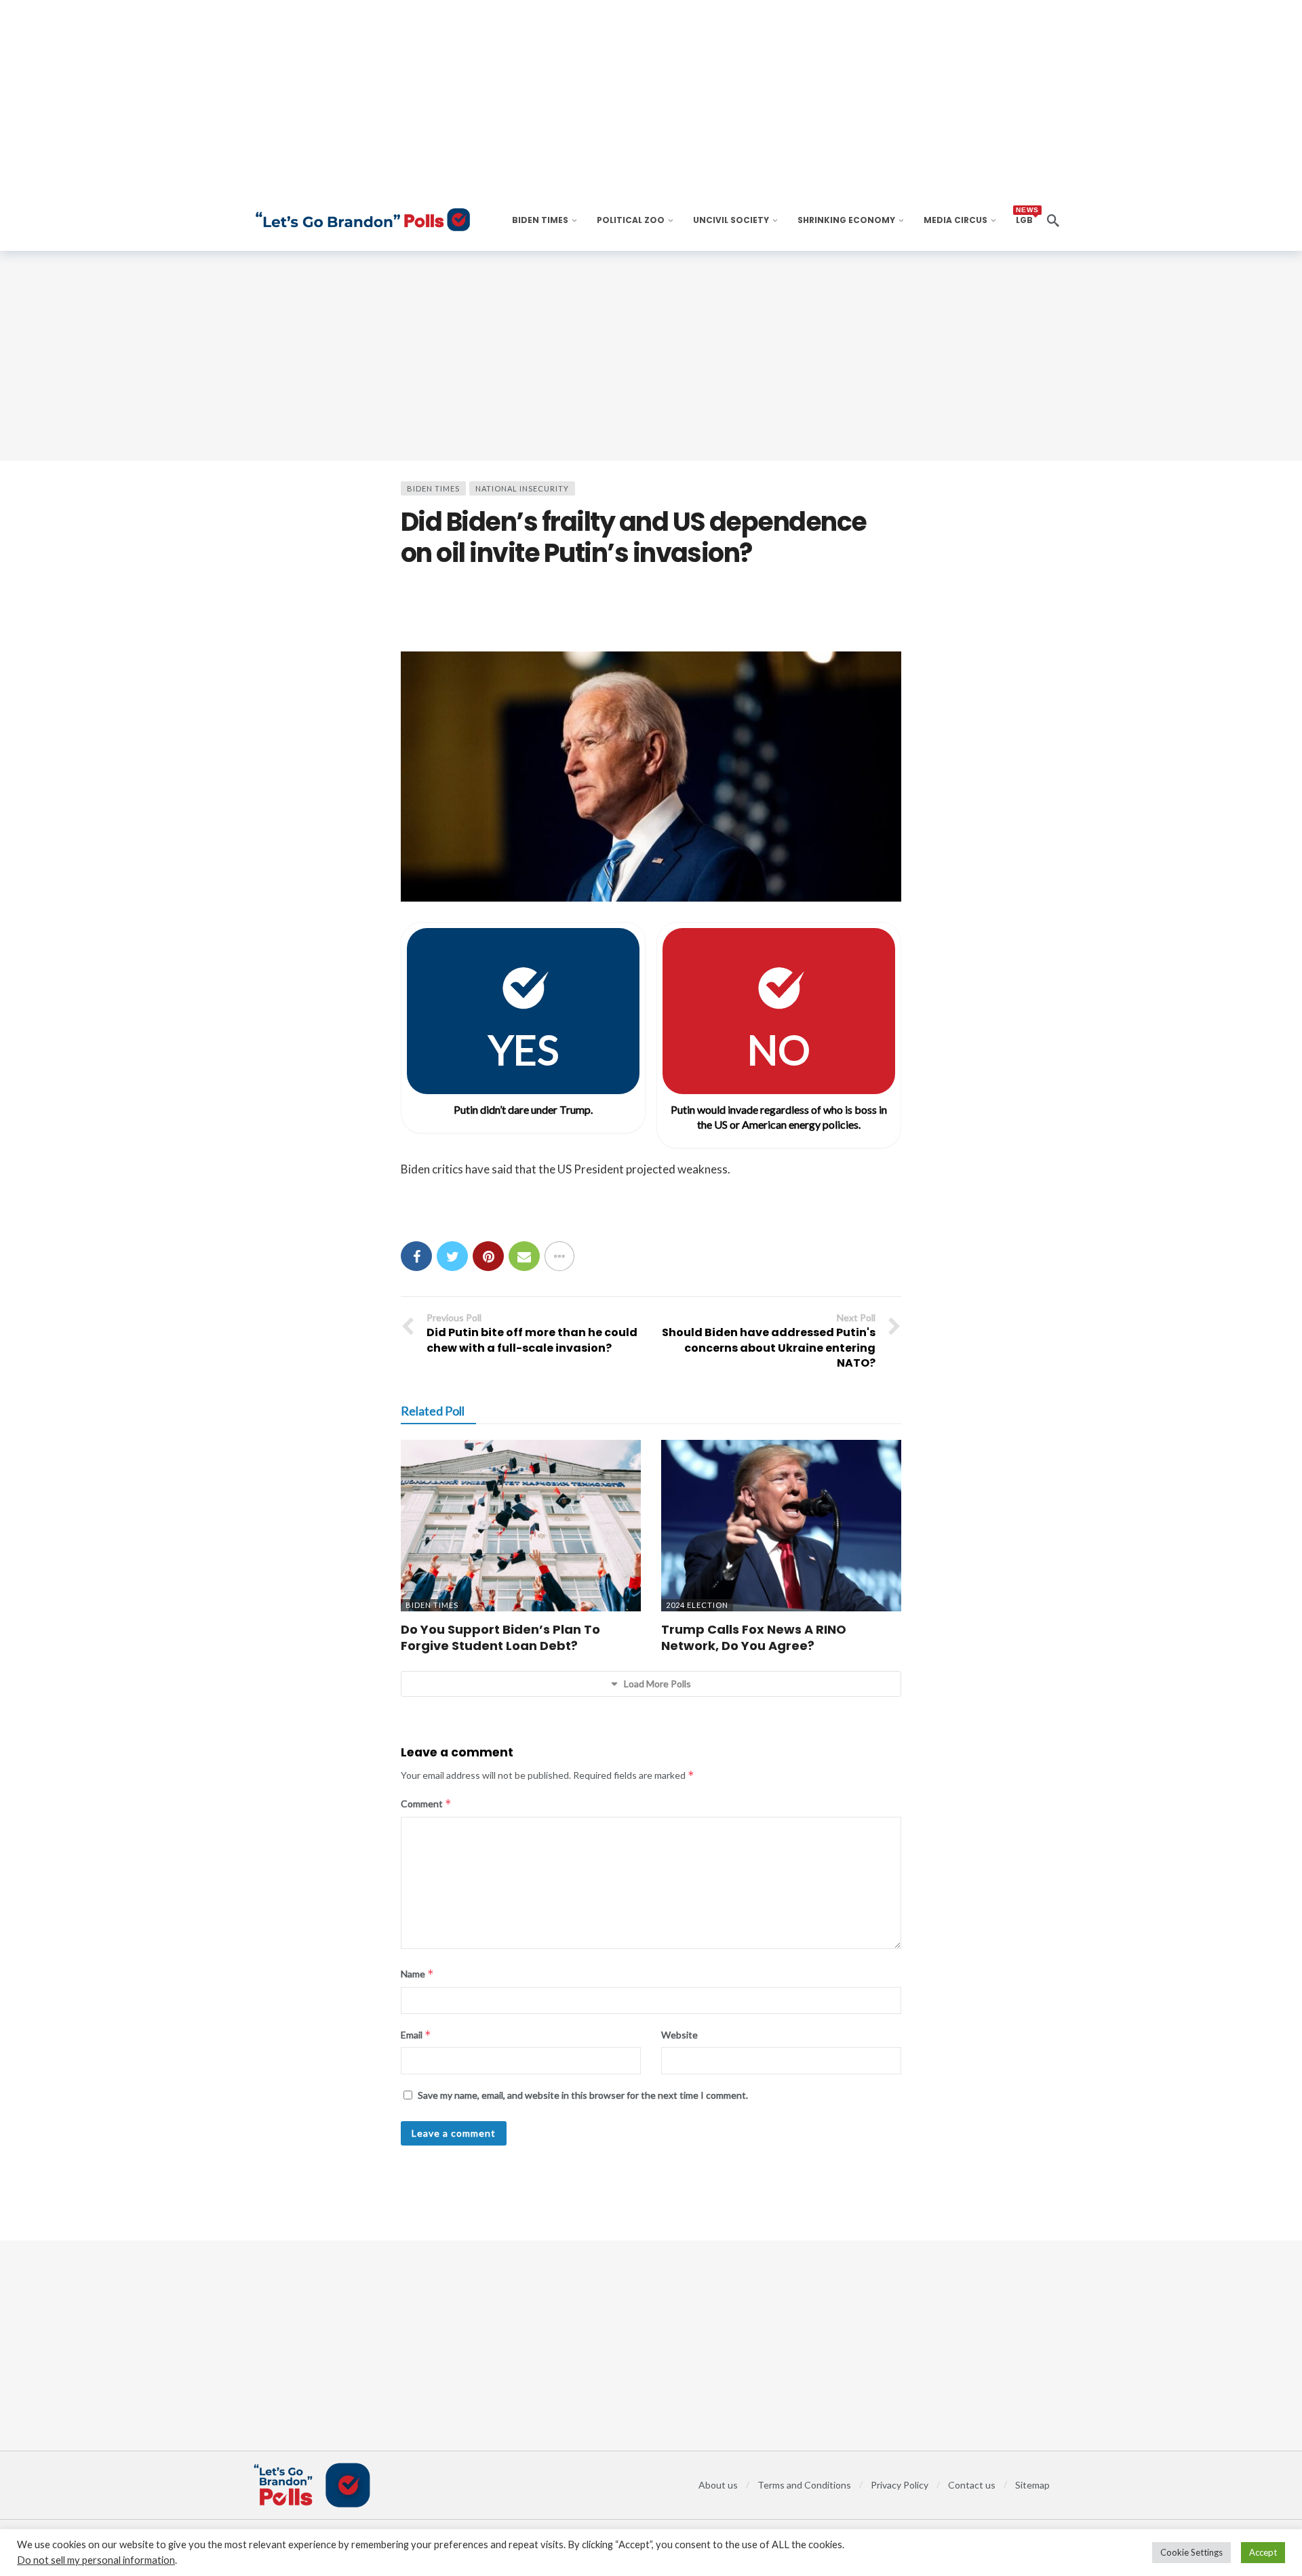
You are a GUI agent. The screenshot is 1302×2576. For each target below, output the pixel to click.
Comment (426, 1804)
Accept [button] (1263, 2552)
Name (417, 1974)
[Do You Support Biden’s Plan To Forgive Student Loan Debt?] (521, 1526)
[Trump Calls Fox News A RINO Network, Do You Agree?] (781, 1526)
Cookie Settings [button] (1191, 2552)
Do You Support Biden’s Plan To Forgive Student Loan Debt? (500, 1637)
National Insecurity (522, 488)
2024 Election (697, 1605)
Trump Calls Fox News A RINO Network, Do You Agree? (754, 1637)
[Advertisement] (651, 356)
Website (679, 2035)
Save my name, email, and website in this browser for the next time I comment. (583, 2095)
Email (416, 2035)
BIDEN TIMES (433, 488)
